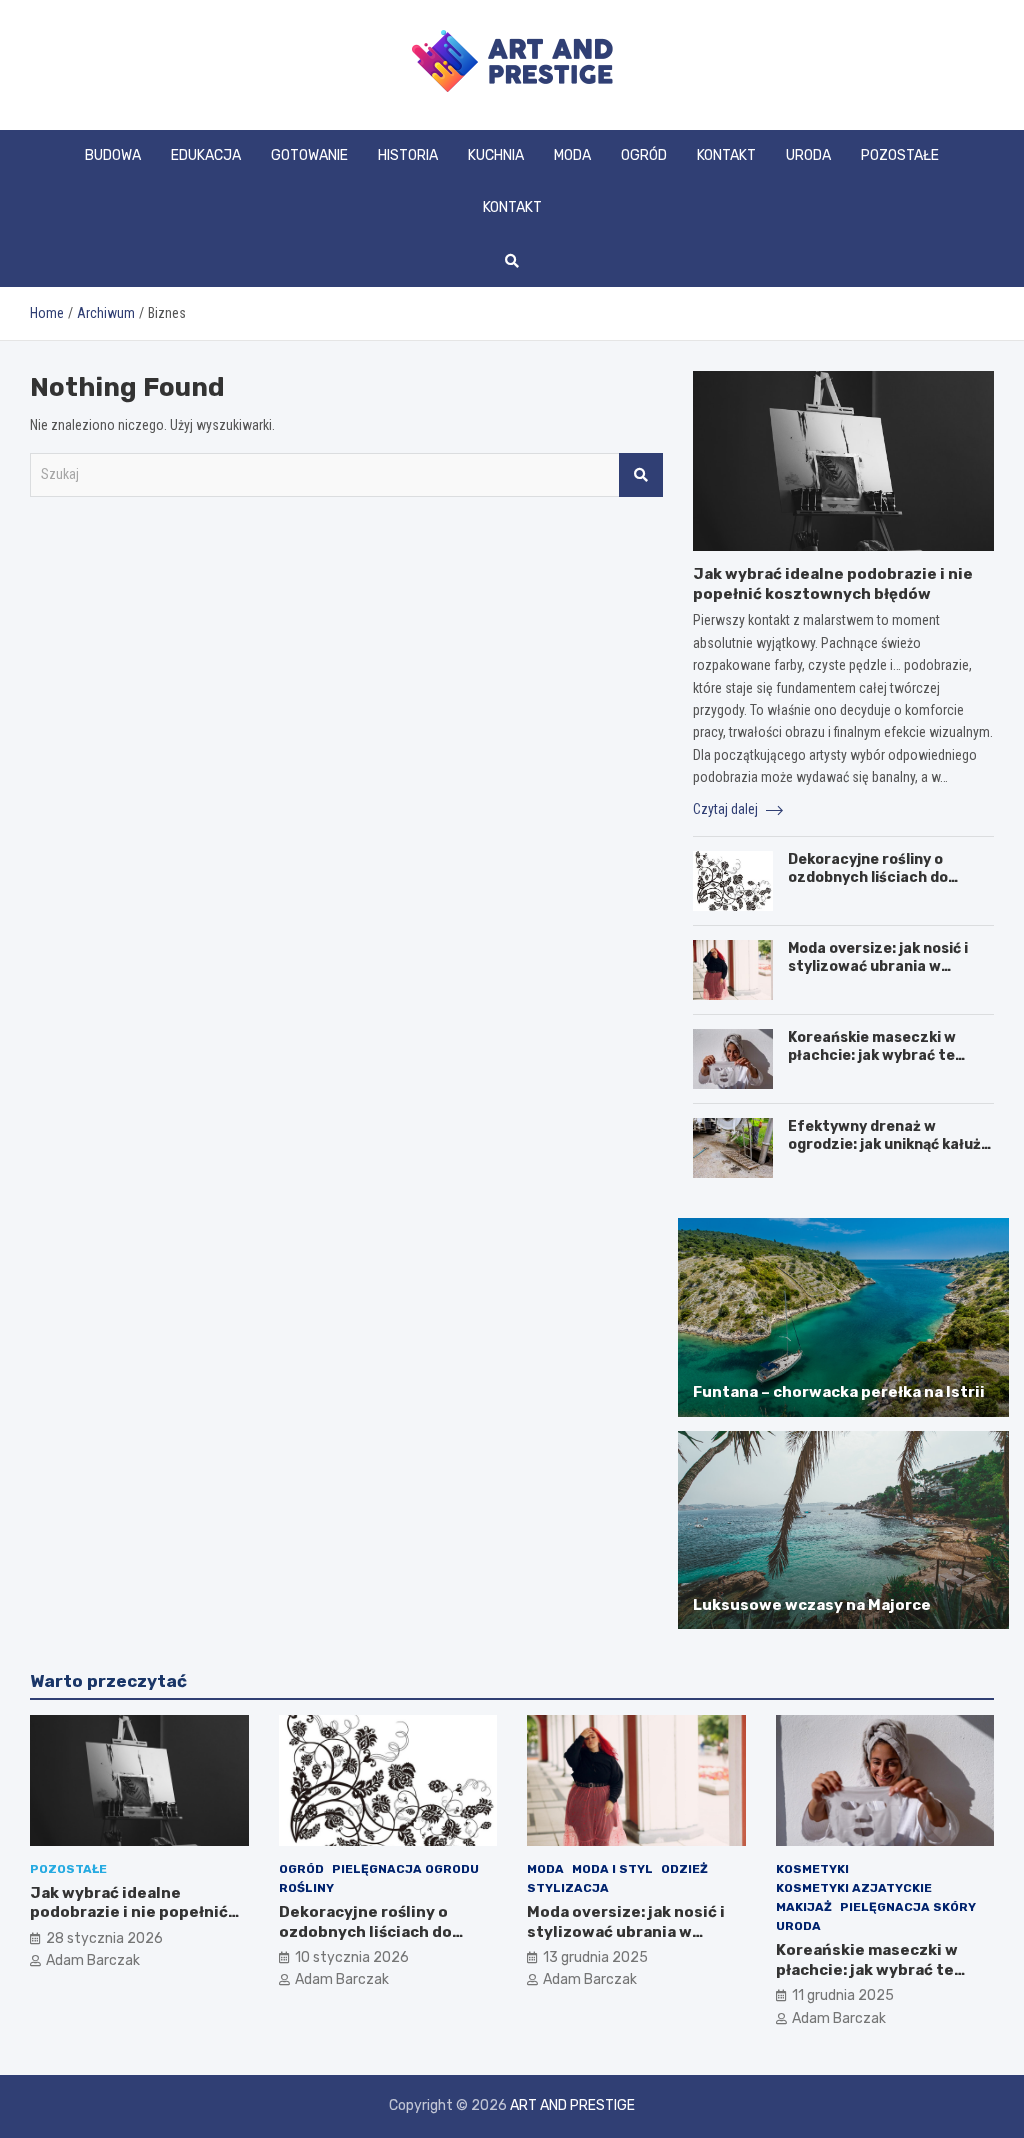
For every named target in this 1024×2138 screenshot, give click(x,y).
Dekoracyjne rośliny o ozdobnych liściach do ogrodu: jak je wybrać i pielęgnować (868, 887)
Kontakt (726, 155)
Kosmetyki (812, 1869)
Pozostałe (900, 155)
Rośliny (306, 1888)
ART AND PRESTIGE (572, 2105)
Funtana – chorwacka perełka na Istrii (839, 1392)
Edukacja (206, 155)
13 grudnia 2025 (595, 1957)
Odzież (684, 1869)
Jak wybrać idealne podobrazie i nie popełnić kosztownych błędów (833, 584)
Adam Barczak (93, 1960)
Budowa (113, 155)
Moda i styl (612, 1869)
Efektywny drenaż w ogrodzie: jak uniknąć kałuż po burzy (884, 1144)
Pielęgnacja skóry (908, 1907)
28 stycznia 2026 (104, 1938)
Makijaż (804, 1907)
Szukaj (641, 475)
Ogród (644, 155)
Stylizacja (568, 1888)
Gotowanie (309, 155)
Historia (408, 155)
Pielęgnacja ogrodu (405, 1869)
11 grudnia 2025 (843, 1995)
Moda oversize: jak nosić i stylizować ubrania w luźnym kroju (878, 966)
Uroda (808, 155)
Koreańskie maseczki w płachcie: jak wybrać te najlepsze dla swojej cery (878, 1055)
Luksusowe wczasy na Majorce (812, 1605)
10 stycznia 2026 (352, 1957)
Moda (572, 155)
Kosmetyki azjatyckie (854, 1888)
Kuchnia (496, 155)
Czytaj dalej (727, 809)
